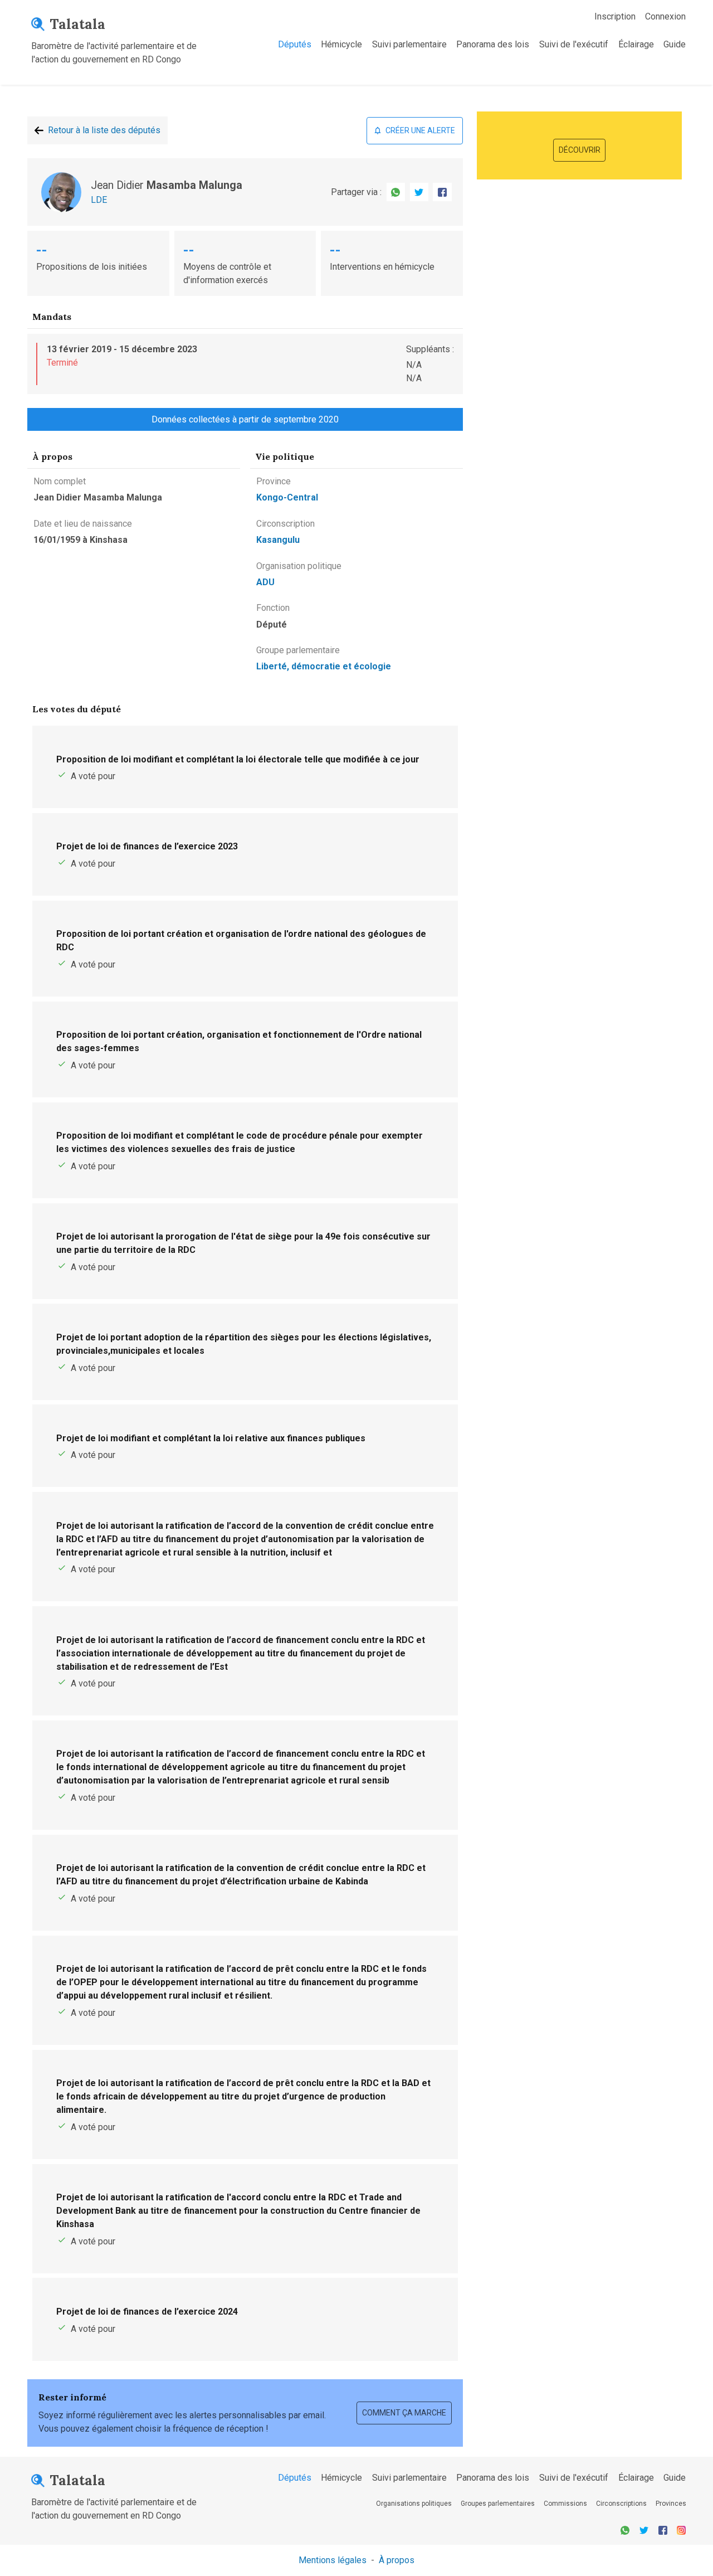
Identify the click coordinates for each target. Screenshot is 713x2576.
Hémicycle (341, 44)
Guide (675, 44)
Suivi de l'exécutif (574, 44)
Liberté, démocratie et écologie (324, 666)
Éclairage (636, 44)
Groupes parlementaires (498, 2504)
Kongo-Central (287, 497)
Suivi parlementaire (409, 44)
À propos (397, 2560)
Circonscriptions (621, 2504)
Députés (295, 44)
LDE (99, 200)
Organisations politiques (414, 2504)
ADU (265, 582)
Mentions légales (333, 2560)
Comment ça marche (404, 2413)
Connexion (665, 16)
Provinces (671, 2504)
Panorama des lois (493, 44)
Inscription (615, 16)
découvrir (580, 150)
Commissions (565, 2504)
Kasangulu (278, 540)
